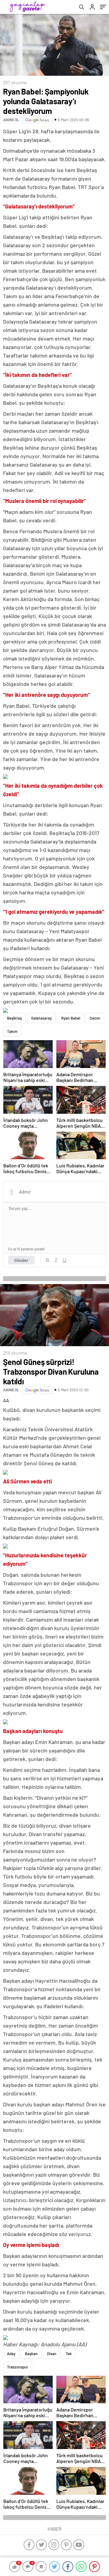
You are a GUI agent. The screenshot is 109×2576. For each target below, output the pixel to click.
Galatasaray (41, 1018)
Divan (52, 2354)
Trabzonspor (18, 2367)
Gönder (21, 1260)
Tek (69, 2354)
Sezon (95, 1018)
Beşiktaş (14, 1018)
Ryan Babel (71, 1018)
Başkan (31, 2354)
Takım (12, 1031)
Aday (11, 2354)
